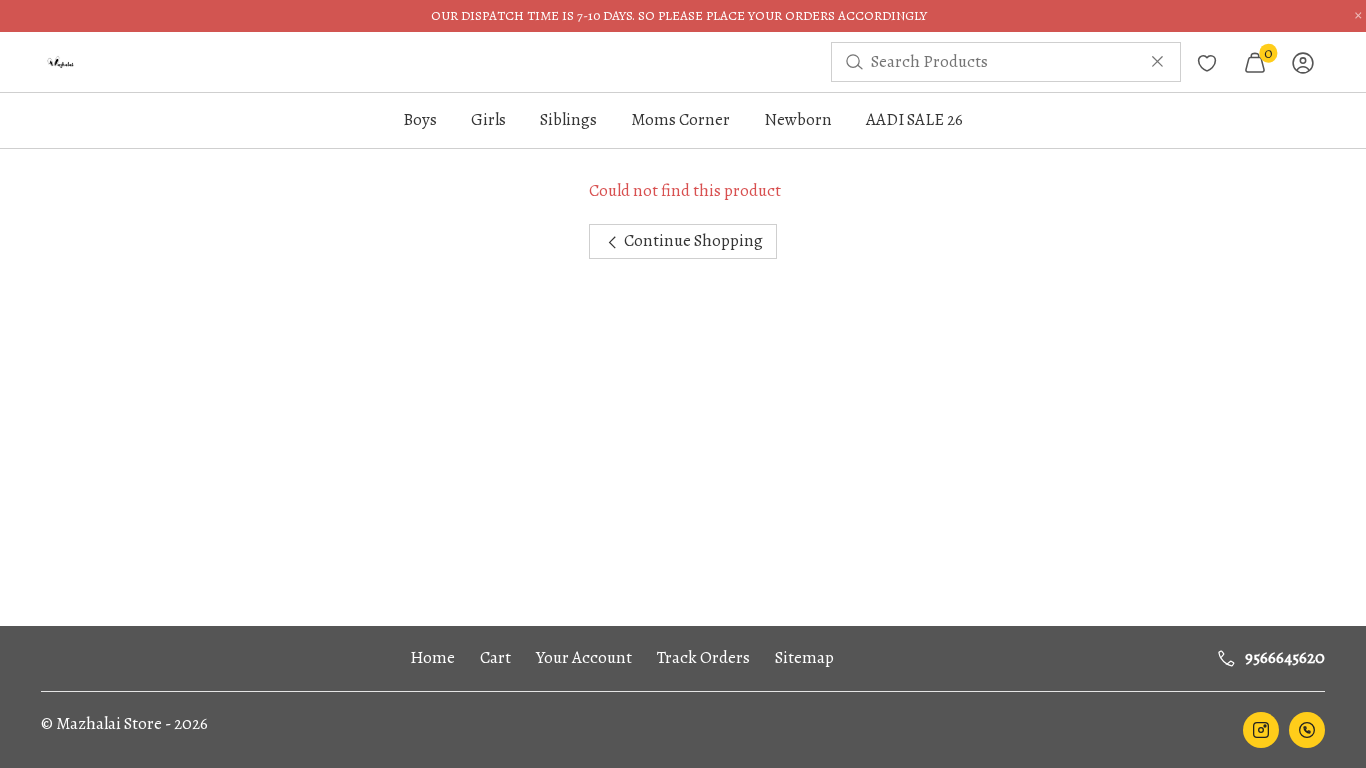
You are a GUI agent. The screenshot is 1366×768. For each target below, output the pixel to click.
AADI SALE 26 (914, 119)
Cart (495, 657)
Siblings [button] (568, 119)
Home (432, 657)
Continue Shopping (692, 240)
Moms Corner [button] (680, 119)
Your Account (584, 657)
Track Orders (703, 657)
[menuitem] (61, 62)
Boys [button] (420, 119)
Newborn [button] (798, 119)
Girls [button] (488, 119)
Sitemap (804, 657)
